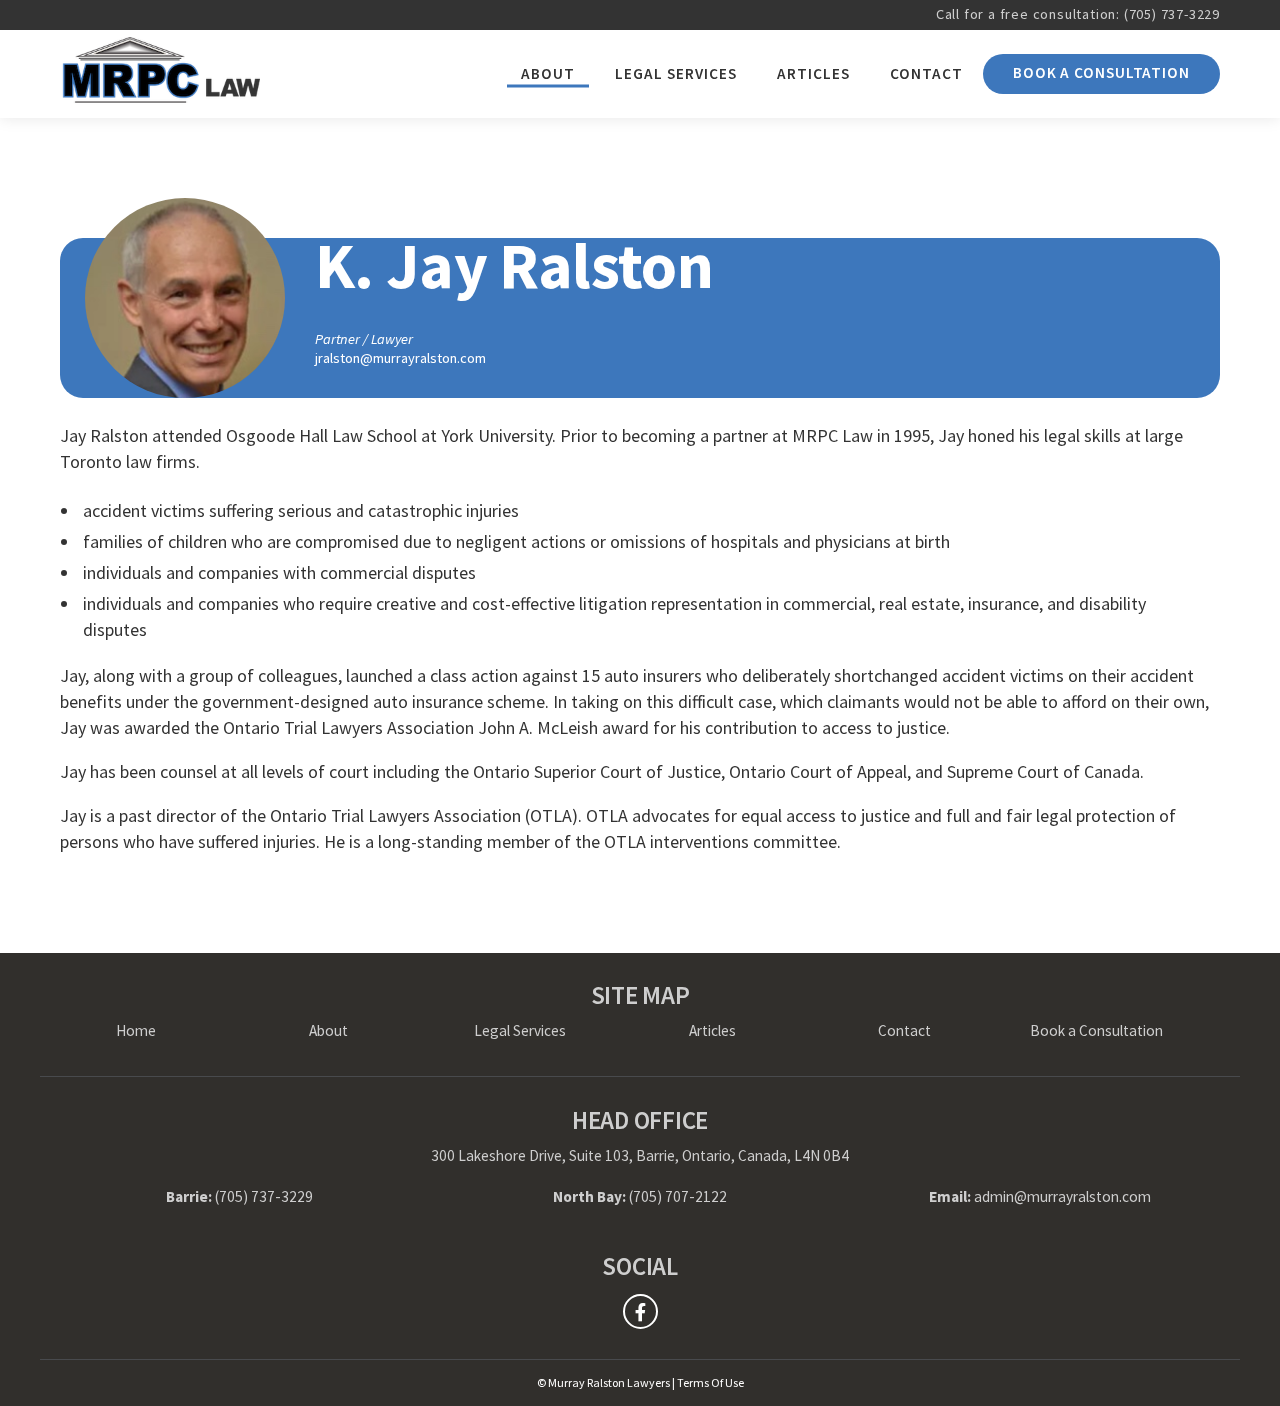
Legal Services (676, 73)
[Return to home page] (160, 74)
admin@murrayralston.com (1062, 1196)
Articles (813, 73)
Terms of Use (710, 1382)
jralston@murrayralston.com (400, 358)
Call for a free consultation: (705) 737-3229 (1078, 14)
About (548, 73)
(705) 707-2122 (678, 1196)
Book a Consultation (1101, 72)
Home (136, 1030)
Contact (926, 73)
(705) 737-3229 (264, 1196)
